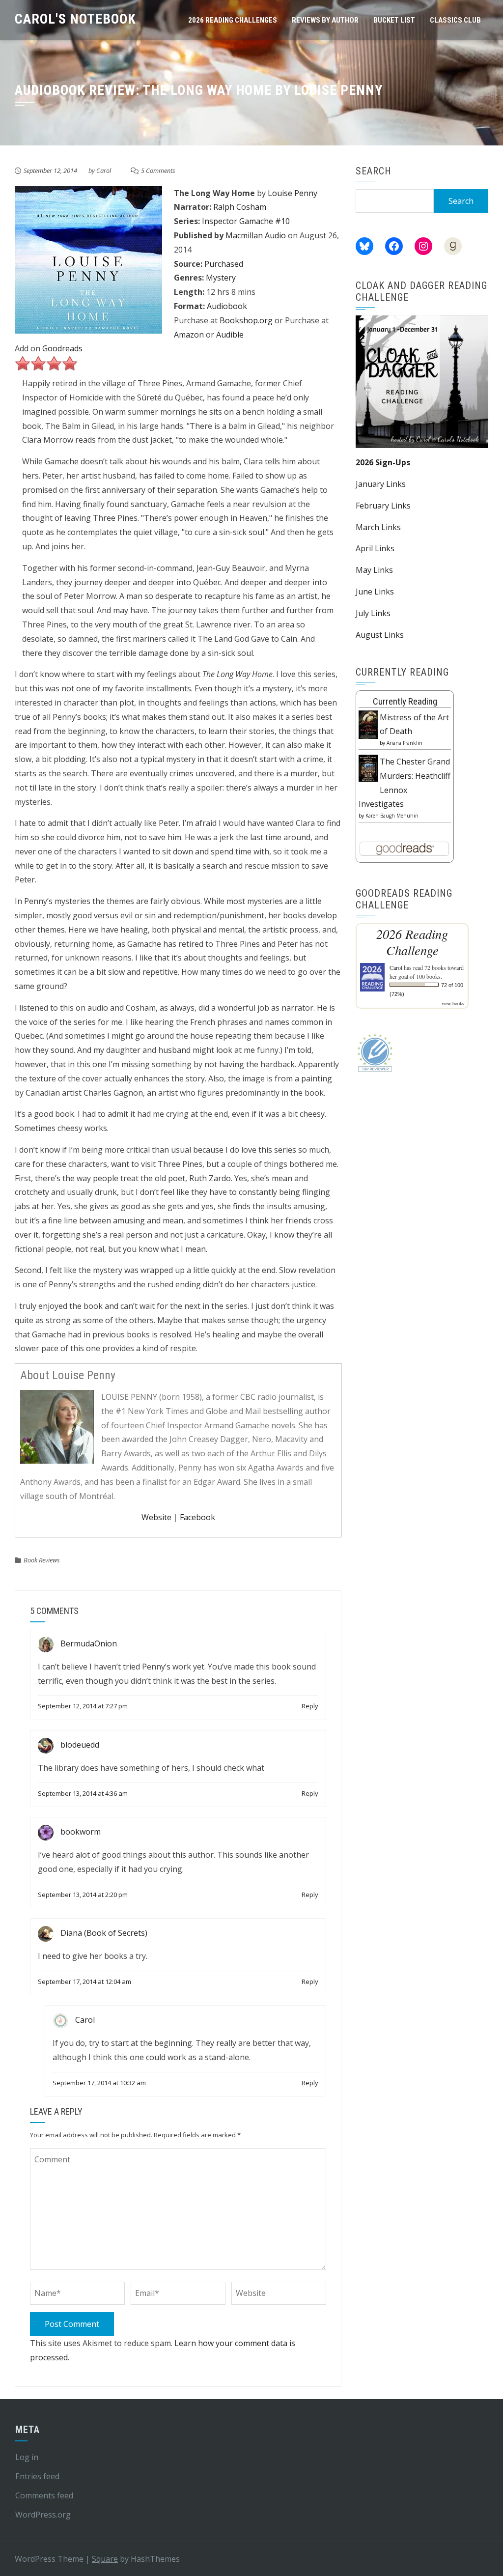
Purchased (224, 264)
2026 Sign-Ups (383, 462)
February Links (383, 506)
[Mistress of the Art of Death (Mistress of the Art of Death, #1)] (368, 724)
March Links (378, 527)
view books (453, 1003)
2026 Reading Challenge (412, 942)
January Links (381, 484)
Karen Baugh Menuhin (392, 816)
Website (156, 1517)
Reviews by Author (325, 20)
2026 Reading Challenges (233, 20)
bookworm (81, 1832)
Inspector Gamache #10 (246, 221)
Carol (104, 170)
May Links (374, 570)
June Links (375, 592)
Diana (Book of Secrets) (104, 1933)
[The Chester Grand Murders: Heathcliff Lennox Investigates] (368, 767)
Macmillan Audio (256, 235)
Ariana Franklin (405, 743)
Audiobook (227, 306)
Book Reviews (42, 1560)
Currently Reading (405, 701)
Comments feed (44, 2495)
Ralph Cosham (240, 207)
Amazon (189, 335)
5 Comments (158, 170)
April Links (375, 548)
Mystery (221, 278)
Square (105, 2559)
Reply (310, 1706)
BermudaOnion (89, 1643)
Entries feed (37, 2476)
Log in (27, 2457)
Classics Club (455, 20)
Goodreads (62, 348)
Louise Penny (293, 193)
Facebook (197, 1517)
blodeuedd (80, 1745)
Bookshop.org (246, 320)
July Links (373, 613)
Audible (230, 335)
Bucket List (394, 20)
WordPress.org (43, 2515)
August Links (380, 635)
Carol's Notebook (75, 19)
